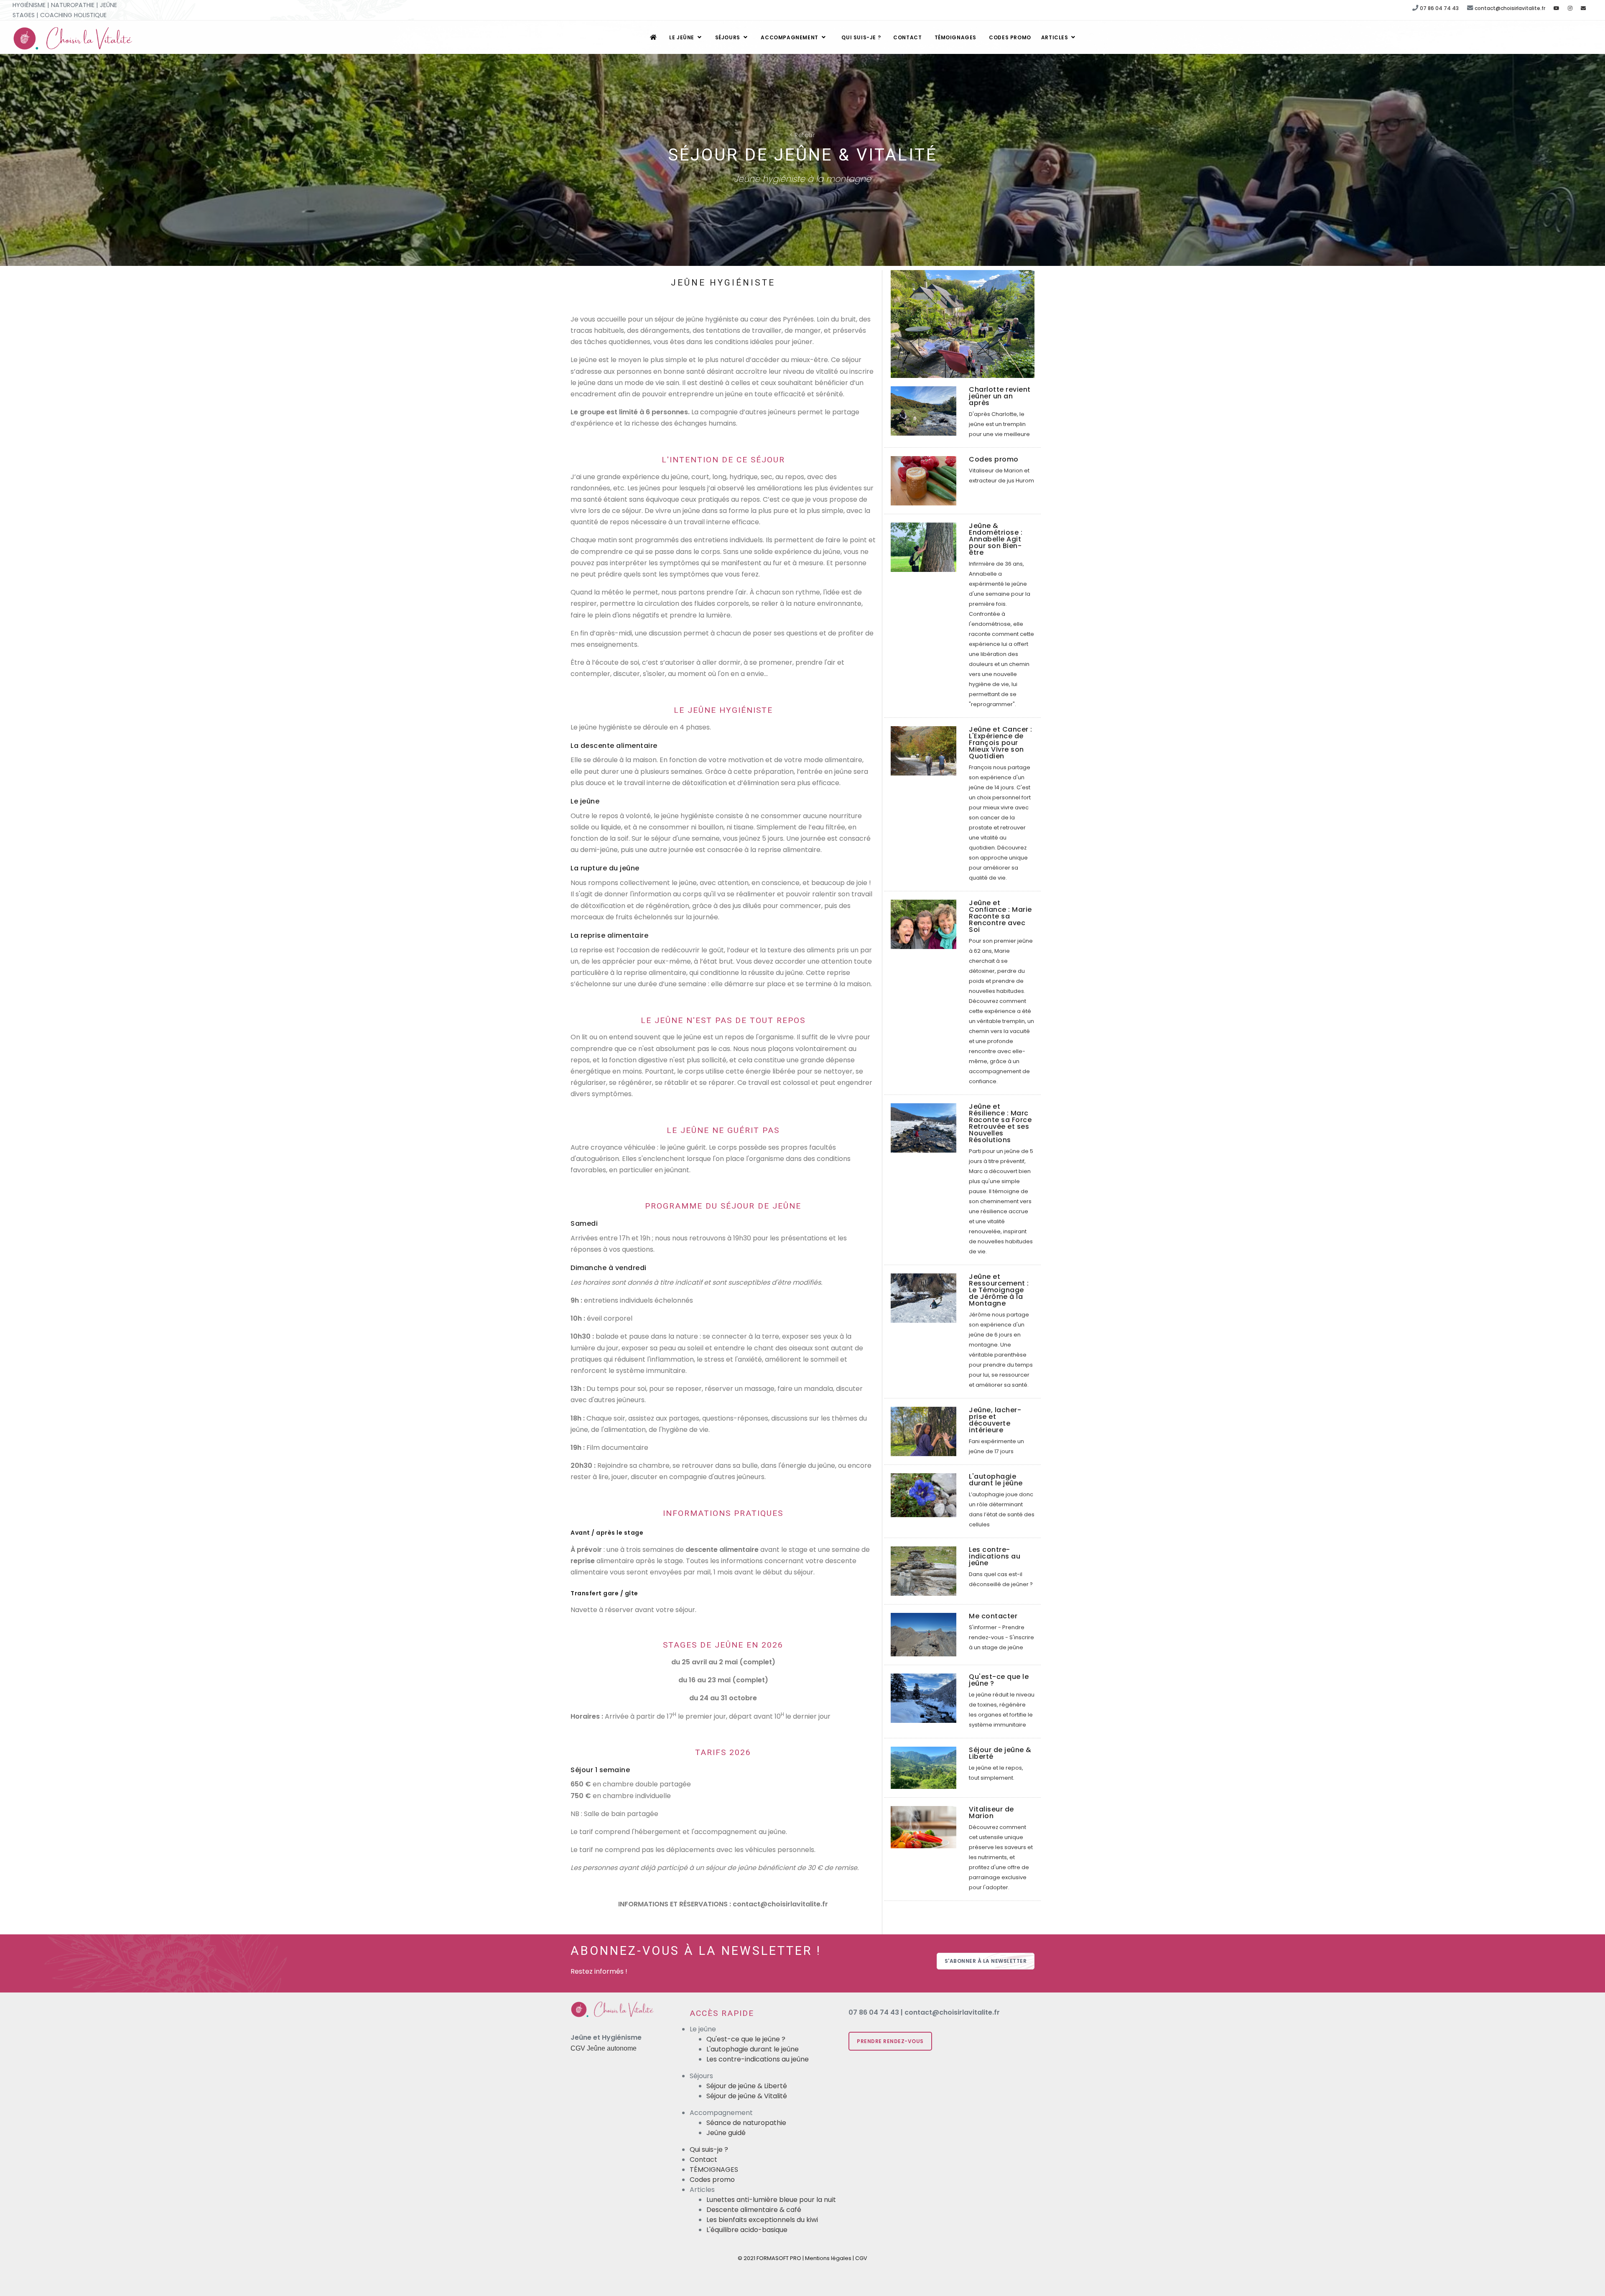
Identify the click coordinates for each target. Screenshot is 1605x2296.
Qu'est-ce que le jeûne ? (746, 2039)
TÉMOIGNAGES (956, 37)
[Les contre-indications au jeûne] (924, 1570)
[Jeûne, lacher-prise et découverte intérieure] (924, 1431)
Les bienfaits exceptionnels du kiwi (762, 2220)
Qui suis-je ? (861, 37)
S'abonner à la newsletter (986, 1961)
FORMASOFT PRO (779, 2258)
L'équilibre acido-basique (747, 2230)
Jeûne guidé (726, 2133)
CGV (861, 2258)
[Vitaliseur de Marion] (924, 1827)
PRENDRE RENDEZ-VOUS (890, 2041)
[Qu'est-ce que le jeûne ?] (924, 1698)
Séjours (729, 37)
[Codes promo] (924, 481)
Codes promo (1010, 37)
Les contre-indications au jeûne (758, 2059)
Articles (1055, 37)
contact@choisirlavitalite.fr (1510, 8)
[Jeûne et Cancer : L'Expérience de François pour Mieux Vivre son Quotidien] (924, 750)
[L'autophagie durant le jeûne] (924, 1495)
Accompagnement (790, 37)
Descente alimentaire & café (754, 2210)
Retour (802, 135)
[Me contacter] (924, 1634)
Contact (907, 37)
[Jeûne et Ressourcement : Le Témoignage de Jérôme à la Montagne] (924, 1297)
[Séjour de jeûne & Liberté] (924, 1767)
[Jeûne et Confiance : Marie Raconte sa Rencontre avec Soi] (924, 924)
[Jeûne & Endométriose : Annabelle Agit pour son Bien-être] (924, 547)
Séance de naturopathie (746, 2123)
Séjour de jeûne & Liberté (747, 2086)
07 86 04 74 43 (1439, 8)
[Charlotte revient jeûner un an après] (924, 411)
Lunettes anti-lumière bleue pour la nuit (771, 2200)
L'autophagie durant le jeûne (753, 2049)
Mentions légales (828, 2258)
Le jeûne (682, 37)
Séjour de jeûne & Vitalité (747, 2096)
